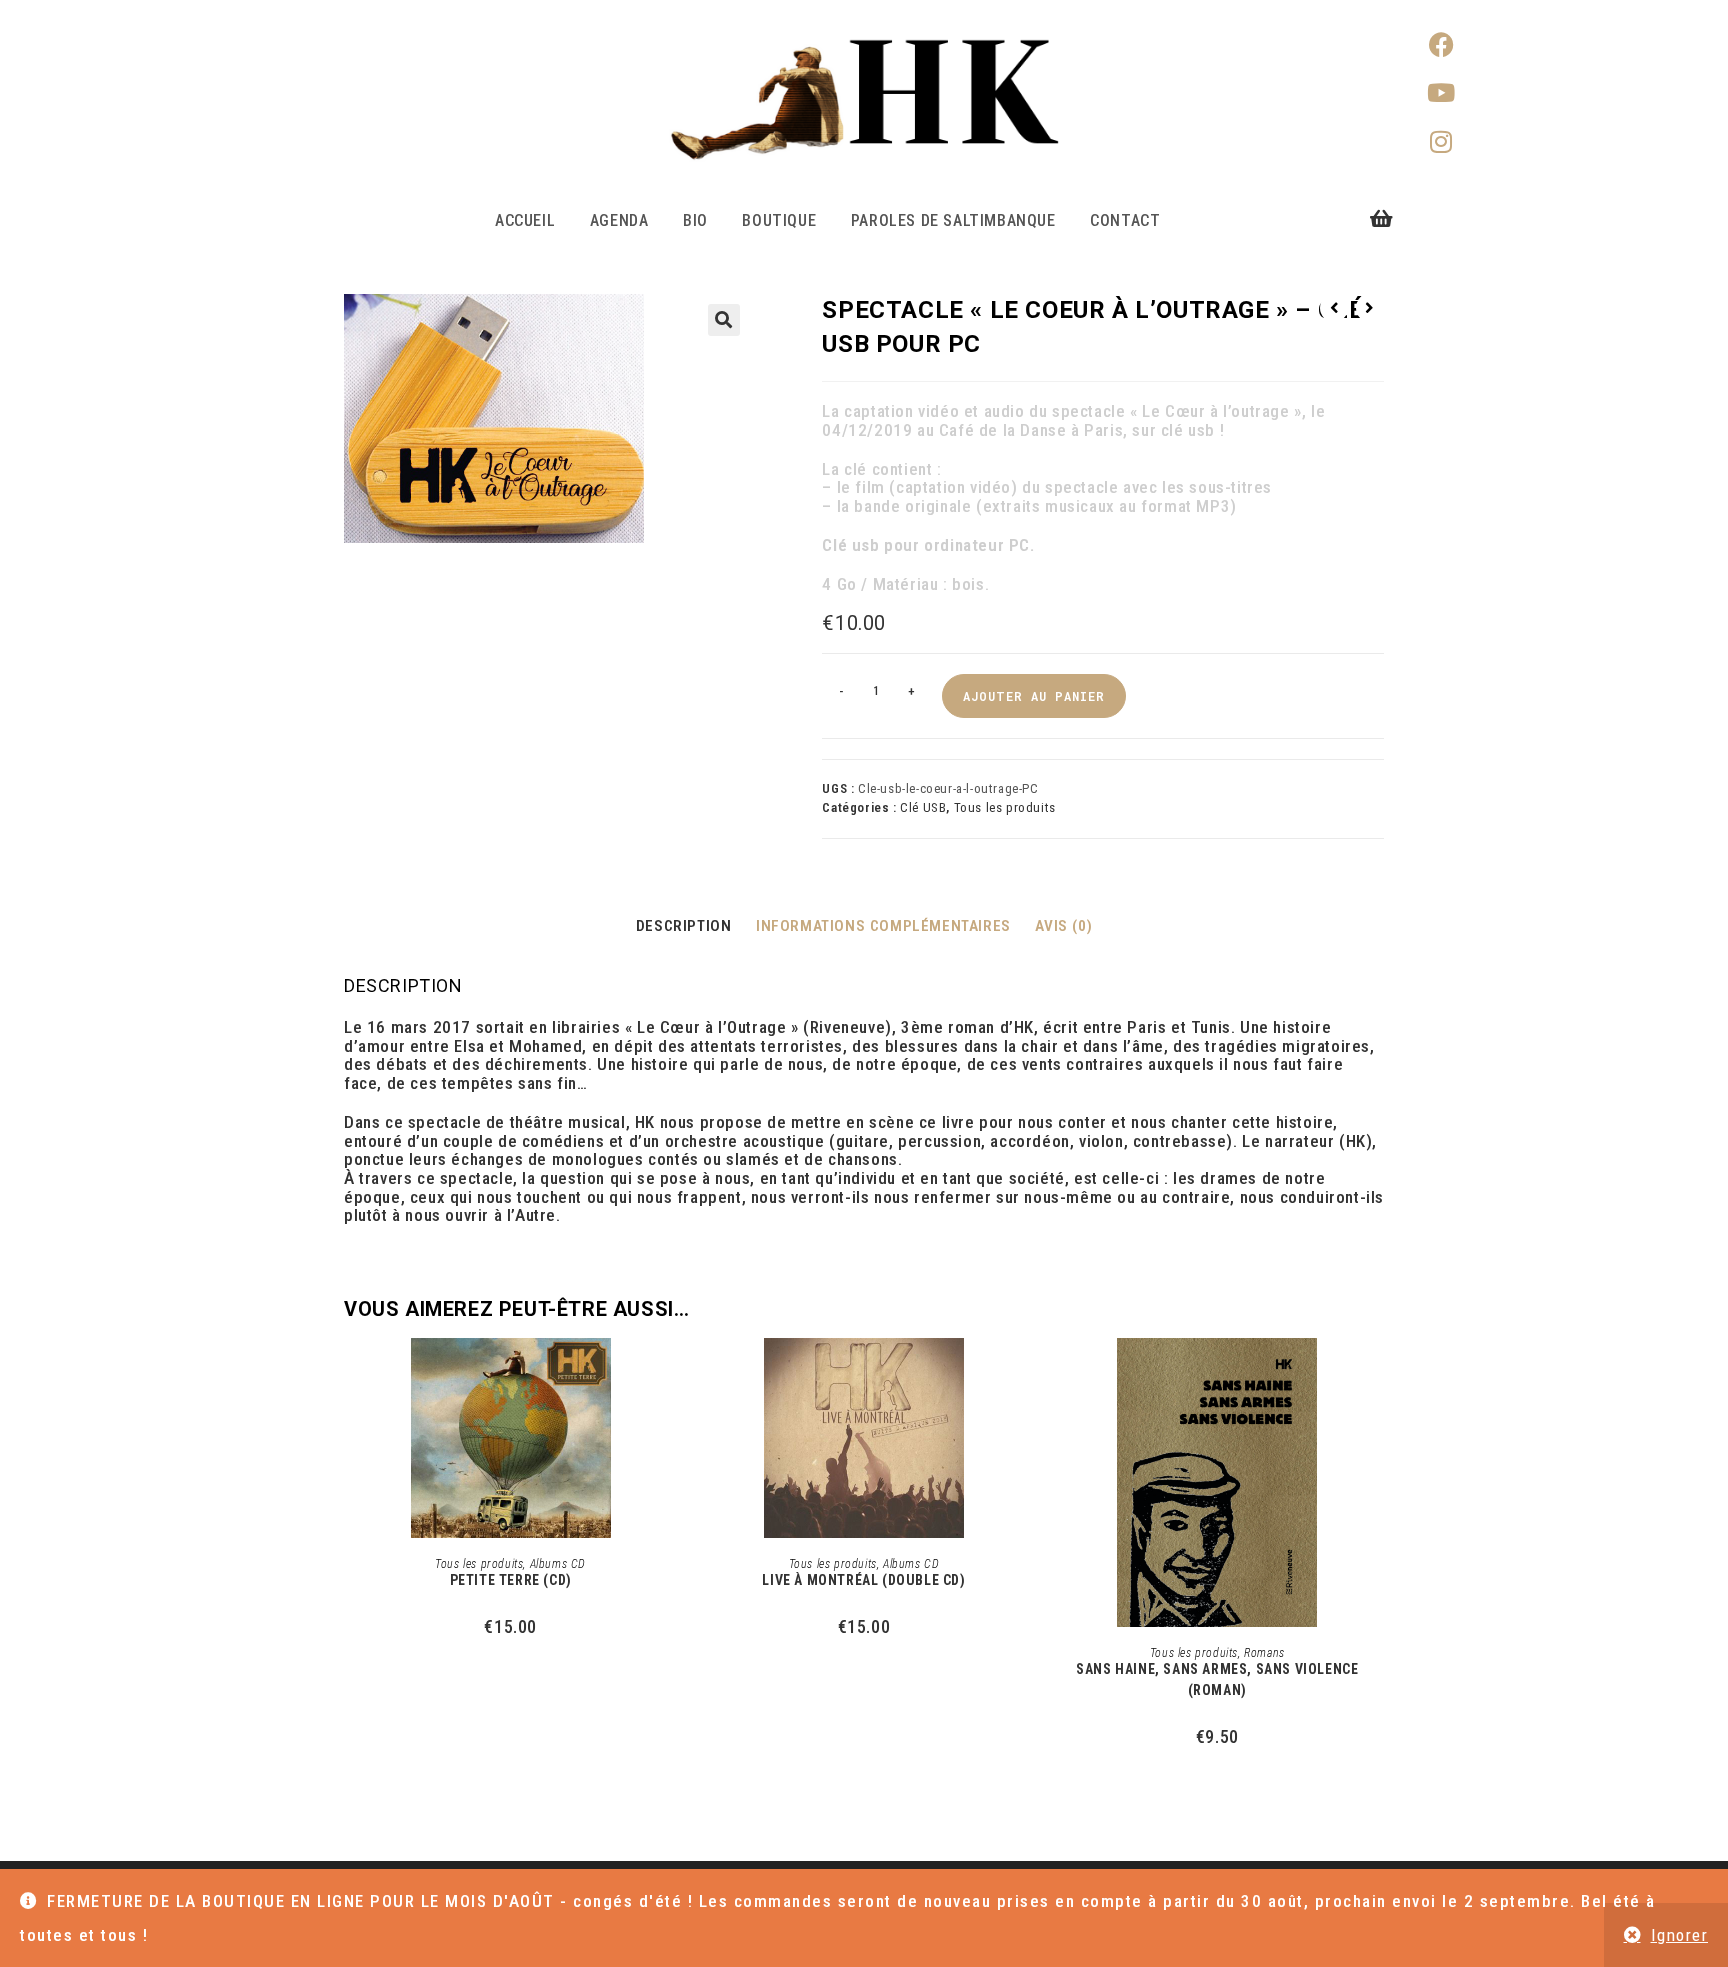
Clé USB (923, 807)
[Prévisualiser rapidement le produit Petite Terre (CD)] (671, 1373)
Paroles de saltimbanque (953, 220)
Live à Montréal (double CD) (863, 1580)
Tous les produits (1005, 807)
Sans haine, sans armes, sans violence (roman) (1217, 1679)
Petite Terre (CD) (511, 1580)
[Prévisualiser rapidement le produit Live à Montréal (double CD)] (1024, 1373)
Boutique (779, 220)
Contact (1125, 220)
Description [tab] (684, 926)
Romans (1264, 1653)
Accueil (525, 220)
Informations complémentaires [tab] (883, 926)
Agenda (619, 220)
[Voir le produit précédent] (1334, 308)
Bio (695, 220)
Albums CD (558, 1564)
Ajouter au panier (1034, 696)
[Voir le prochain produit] (1370, 308)
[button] (724, 320)
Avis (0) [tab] (1063, 926)
